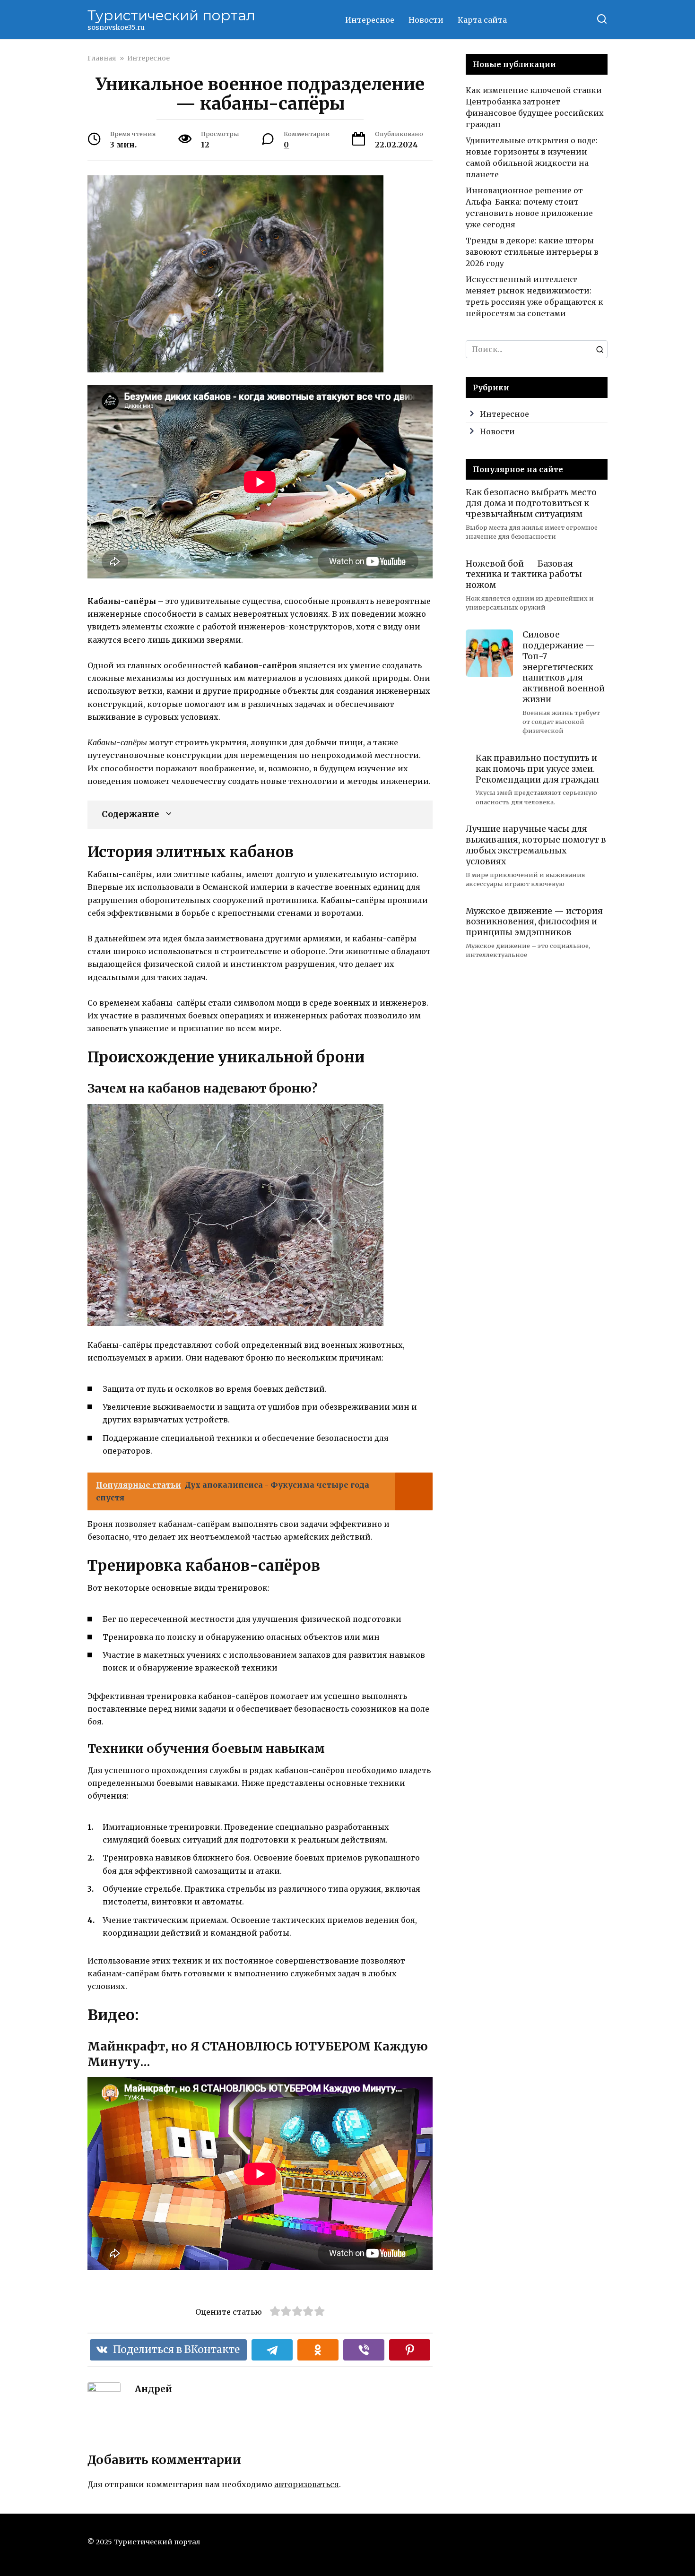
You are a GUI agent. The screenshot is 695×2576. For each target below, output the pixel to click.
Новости (426, 20)
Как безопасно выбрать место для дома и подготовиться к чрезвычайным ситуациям (531, 503)
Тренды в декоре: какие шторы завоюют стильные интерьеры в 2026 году (532, 252)
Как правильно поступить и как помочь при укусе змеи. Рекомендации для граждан (537, 769)
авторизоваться (307, 2484)
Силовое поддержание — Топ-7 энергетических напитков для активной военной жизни (564, 667)
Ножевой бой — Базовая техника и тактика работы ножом (524, 574)
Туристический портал (171, 15)
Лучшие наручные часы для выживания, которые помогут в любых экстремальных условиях (536, 845)
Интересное (370, 20)
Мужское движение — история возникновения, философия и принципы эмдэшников (534, 922)
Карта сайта (482, 20)
